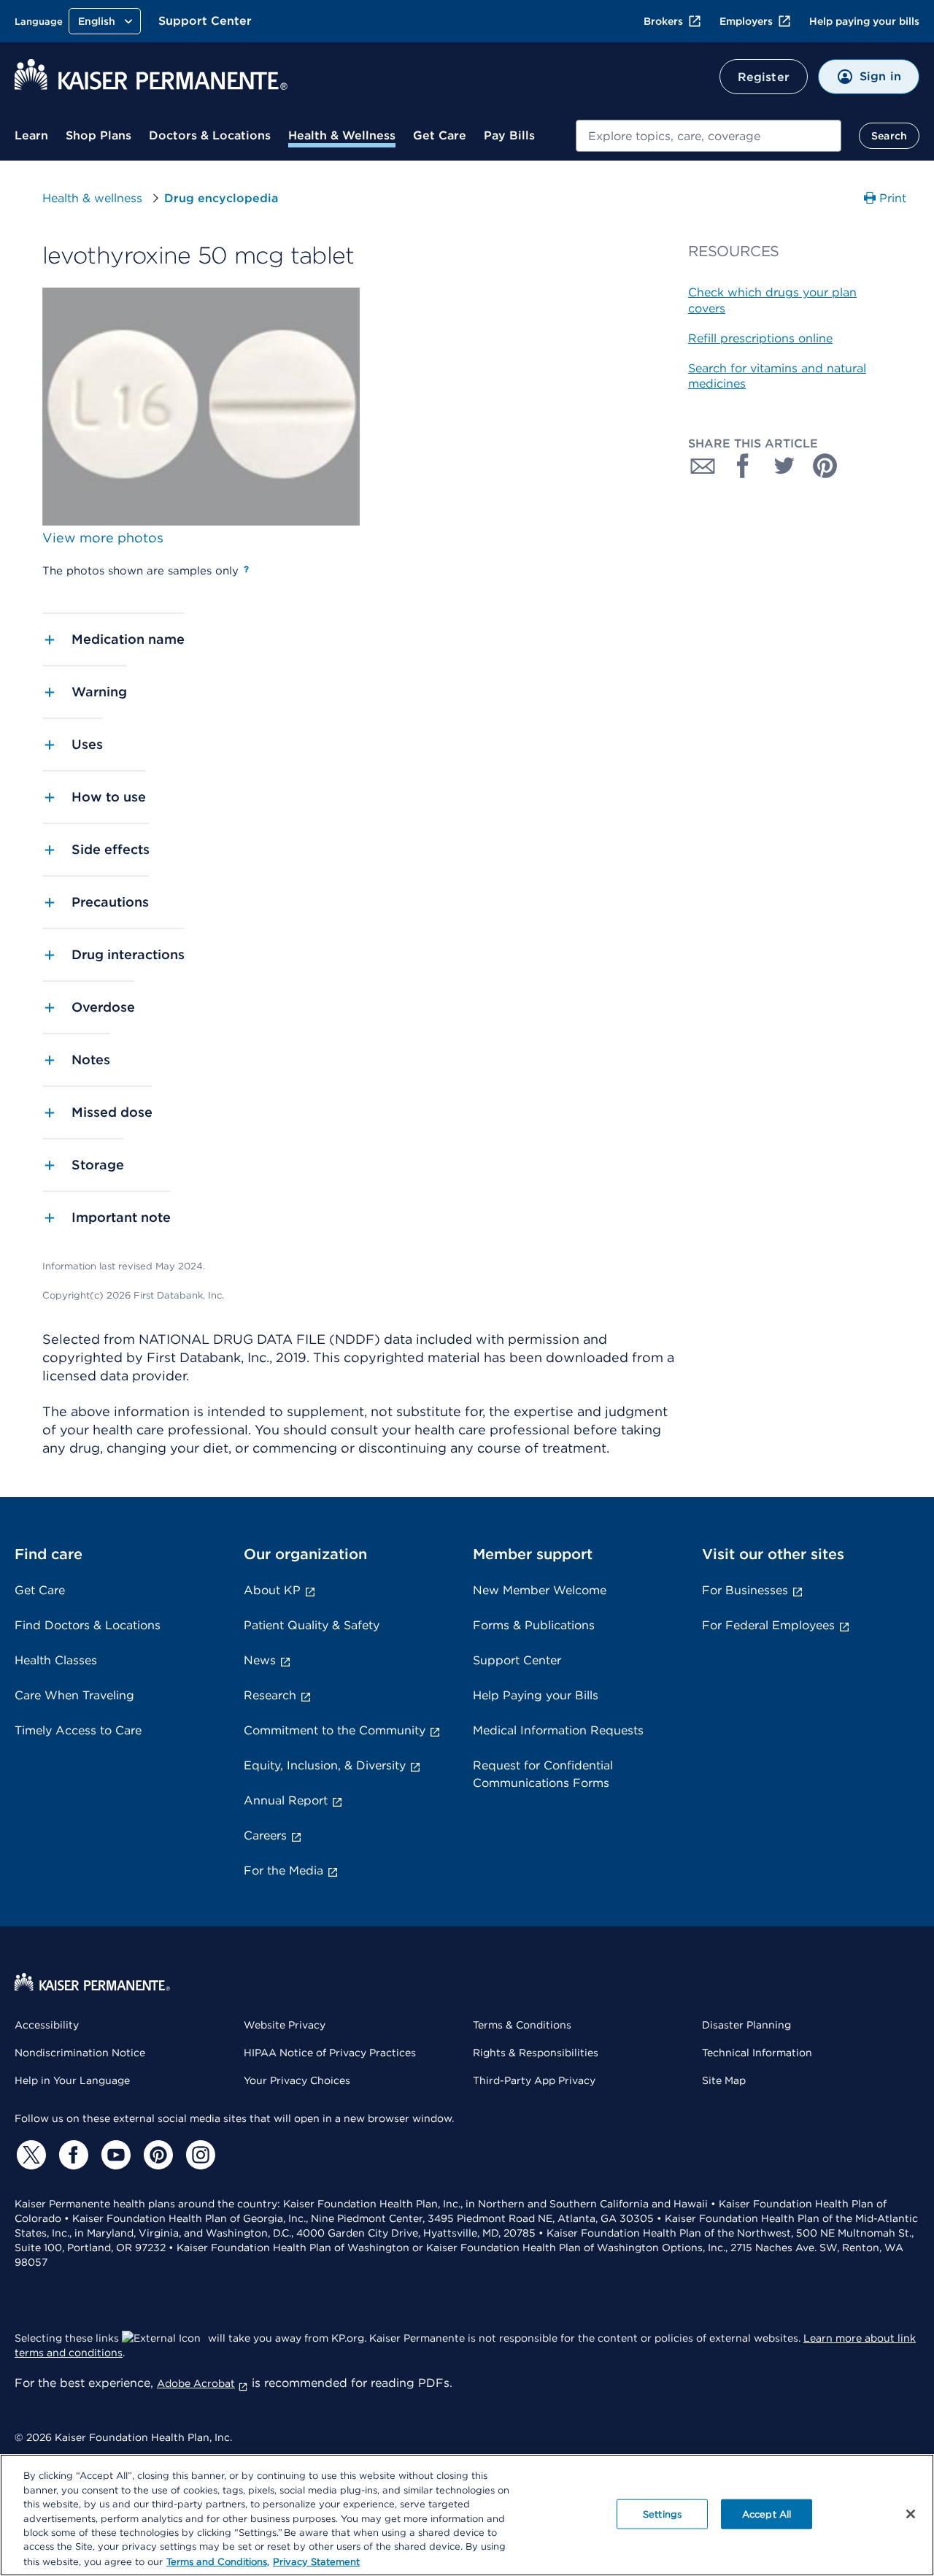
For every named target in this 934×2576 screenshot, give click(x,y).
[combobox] (709, 136)
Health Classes (56, 1660)
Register (764, 77)
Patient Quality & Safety (312, 1625)
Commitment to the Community (335, 1730)
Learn (31, 135)
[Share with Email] (703, 466)
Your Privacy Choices (297, 2080)
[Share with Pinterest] (825, 466)
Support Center (205, 21)
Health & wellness (92, 198)
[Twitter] (29, 2155)
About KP (272, 1590)
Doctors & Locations (210, 135)
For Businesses (745, 1590)
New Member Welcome (540, 1590)
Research (270, 1695)
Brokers (663, 21)
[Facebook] (72, 2155)
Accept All (767, 2514)
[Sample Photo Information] (246, 569)
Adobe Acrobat (196, 2383)
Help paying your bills (864, 21)
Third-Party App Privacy (534, 2080)
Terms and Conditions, (218, 2561)
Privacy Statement (316, 2561)
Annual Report (286, 1800)
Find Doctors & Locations (88, 1625)
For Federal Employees (768, 1625)
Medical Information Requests (558, 1730)
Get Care (440, 135)
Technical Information (757, 2053)
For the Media (283, 1871)
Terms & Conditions (522, 2025)
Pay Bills (509, 135)
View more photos (103, 538)
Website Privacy (285, 2025)
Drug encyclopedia (221, 198)
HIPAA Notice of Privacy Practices (330, 2053)
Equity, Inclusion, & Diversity (325, 1765)
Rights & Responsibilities (536, 2053)
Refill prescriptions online (760, 338)
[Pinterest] (156, 2155)
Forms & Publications (534, 1625)
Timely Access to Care (78, 1730)
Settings (662, 2514)
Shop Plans (99, 135)
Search (889, 136)
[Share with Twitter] (784, 466)
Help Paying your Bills (536, 1695)
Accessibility (47, 2025)
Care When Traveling (74, 1695)
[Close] (911, 2514)
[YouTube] (114, 2155)
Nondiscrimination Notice (80, 2053)
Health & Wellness (342, 135)
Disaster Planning (746, 2025)
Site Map (724, 2080)
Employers (746, 21)
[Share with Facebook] (744, 466)
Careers (265, 1835)
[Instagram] (198, 2155)
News (260, 1660)
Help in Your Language (72, 2080)
